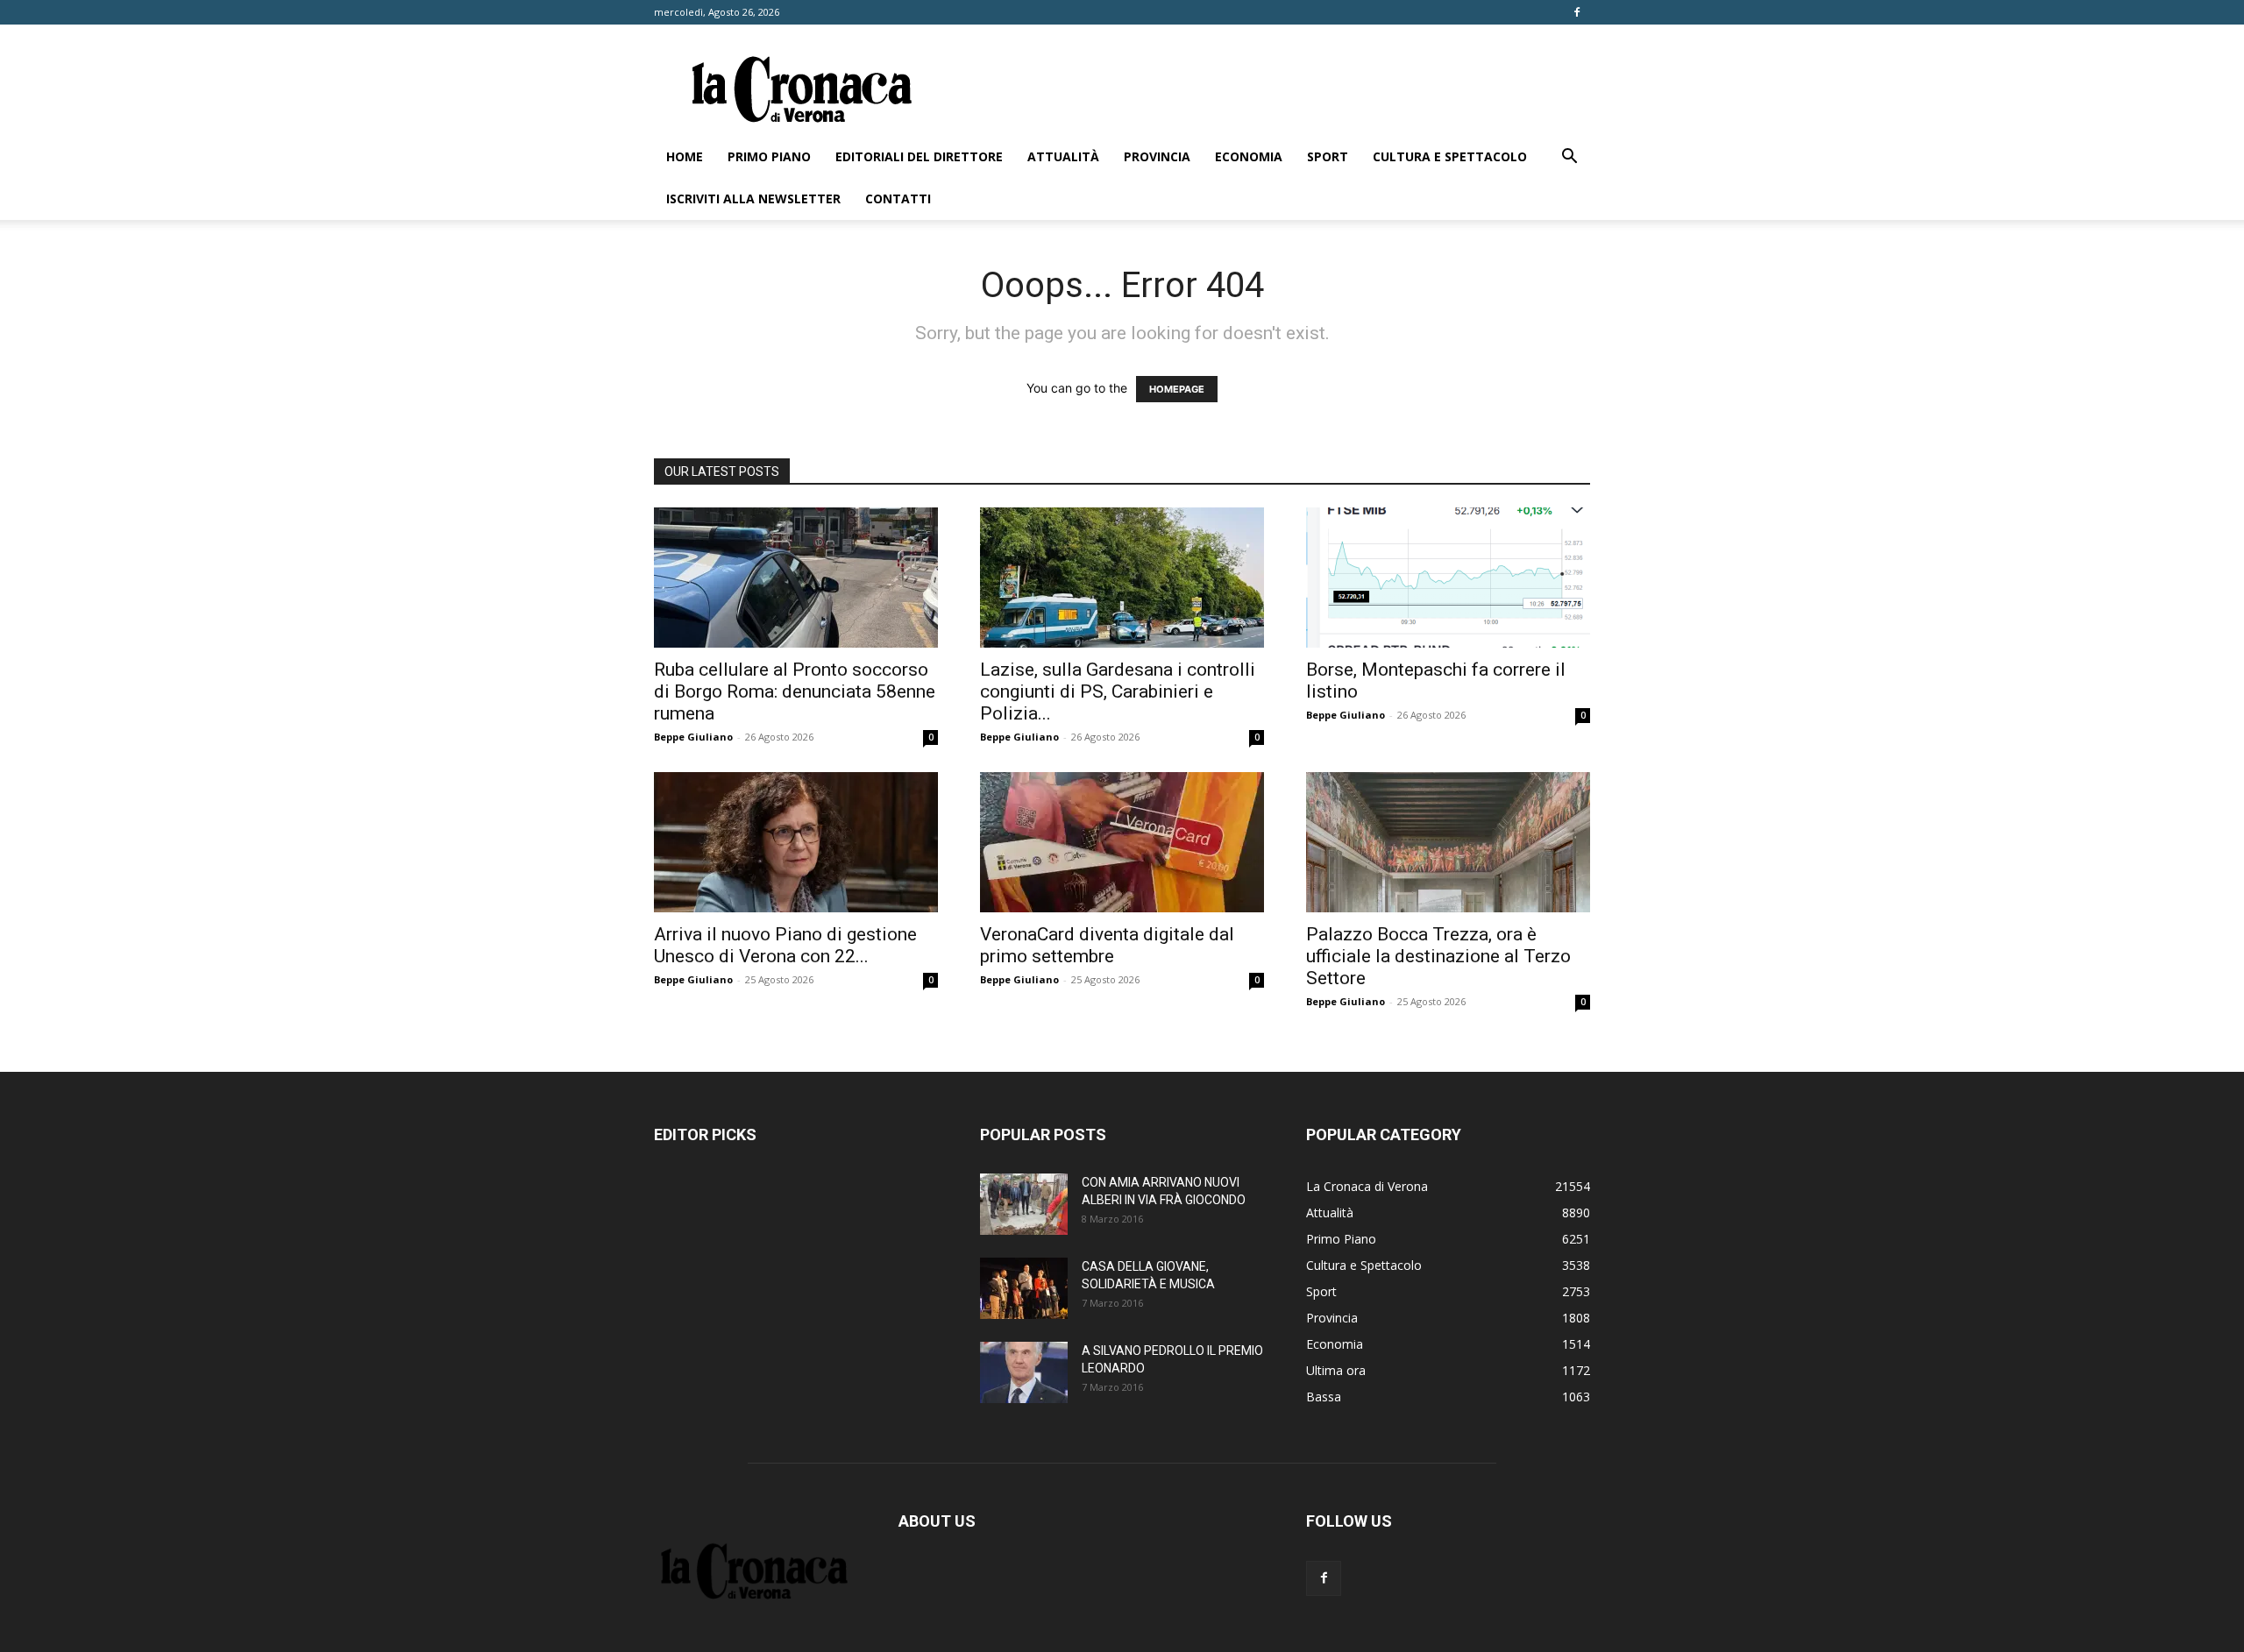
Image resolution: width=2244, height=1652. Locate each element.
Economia (1249, 156)
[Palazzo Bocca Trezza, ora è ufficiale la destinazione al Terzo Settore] (1448, 842)
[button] (1569, 158)
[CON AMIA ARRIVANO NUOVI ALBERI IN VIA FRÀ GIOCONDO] (1024, 1204)
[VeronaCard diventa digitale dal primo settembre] (1122, 842)
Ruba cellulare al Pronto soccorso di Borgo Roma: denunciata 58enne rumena (795, 691)
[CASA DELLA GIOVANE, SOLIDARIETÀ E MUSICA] (1024, 1288)
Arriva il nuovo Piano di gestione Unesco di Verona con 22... (785, 945)
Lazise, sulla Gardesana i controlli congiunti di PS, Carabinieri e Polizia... (1118, 691)
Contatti (898, 199)
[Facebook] (1577, 12)
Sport (1328, 156)
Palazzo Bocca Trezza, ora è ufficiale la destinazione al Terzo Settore (1438, 956)
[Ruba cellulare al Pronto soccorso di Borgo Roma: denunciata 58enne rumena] (796, 578)
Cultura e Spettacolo (1450, 156)
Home (685, 156)
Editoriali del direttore (919, 156)
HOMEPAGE (1177, 389)
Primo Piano (769, 156)
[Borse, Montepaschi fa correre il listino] (1448, 578)
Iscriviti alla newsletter (753, 199)
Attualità (1063, 156)
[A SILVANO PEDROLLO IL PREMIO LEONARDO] (1024, 1372)
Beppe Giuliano (693, 737)
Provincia (1157, 156)
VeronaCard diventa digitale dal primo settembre (1107, 945)
